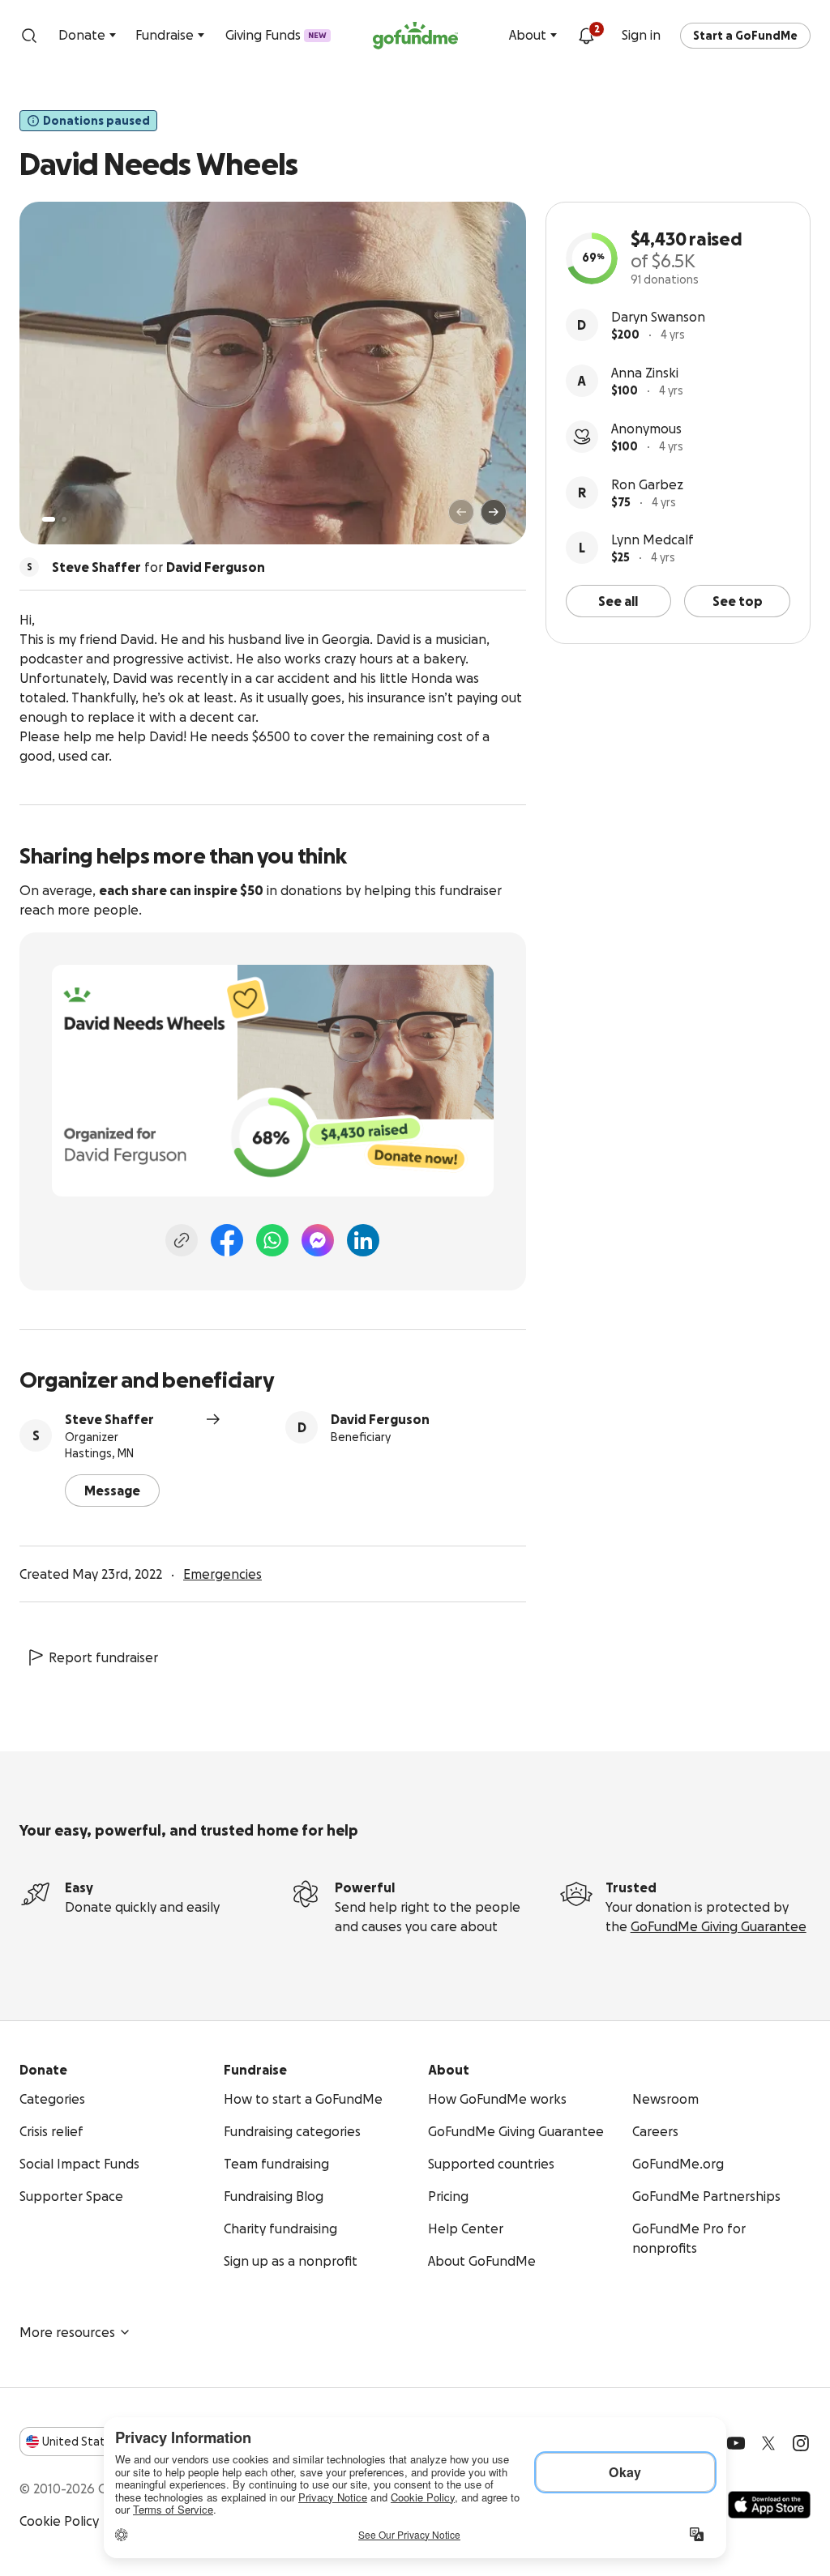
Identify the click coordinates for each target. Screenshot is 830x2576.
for (158, 567)
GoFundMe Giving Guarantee (719, 1926)
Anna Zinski (645, 373)
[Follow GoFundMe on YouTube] (736, 2443)
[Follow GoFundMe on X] (768, 2443)
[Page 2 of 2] (64, 519)
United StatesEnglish (103, 2442)
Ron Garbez (647, 484)
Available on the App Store (769, 2505)
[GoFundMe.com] (415, 36)
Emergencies (222, 1574)
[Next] (494, 512)
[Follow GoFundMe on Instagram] (801, 2443)
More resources (67, 2332)
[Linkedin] (363, 1240)
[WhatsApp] (272, 1240)
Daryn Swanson (658, 317)
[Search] (29, 36)
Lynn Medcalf (652, 540)
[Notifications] (586, 36)
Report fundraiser (103, 1657)
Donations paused (96, 121)
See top (738, 601)
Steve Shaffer (109, 1419)
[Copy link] (182, 1240)
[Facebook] (227, 1240)
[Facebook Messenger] (318, 1240)
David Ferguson (380, 1419)
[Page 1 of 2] (49, 519)
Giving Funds (276, 35)
